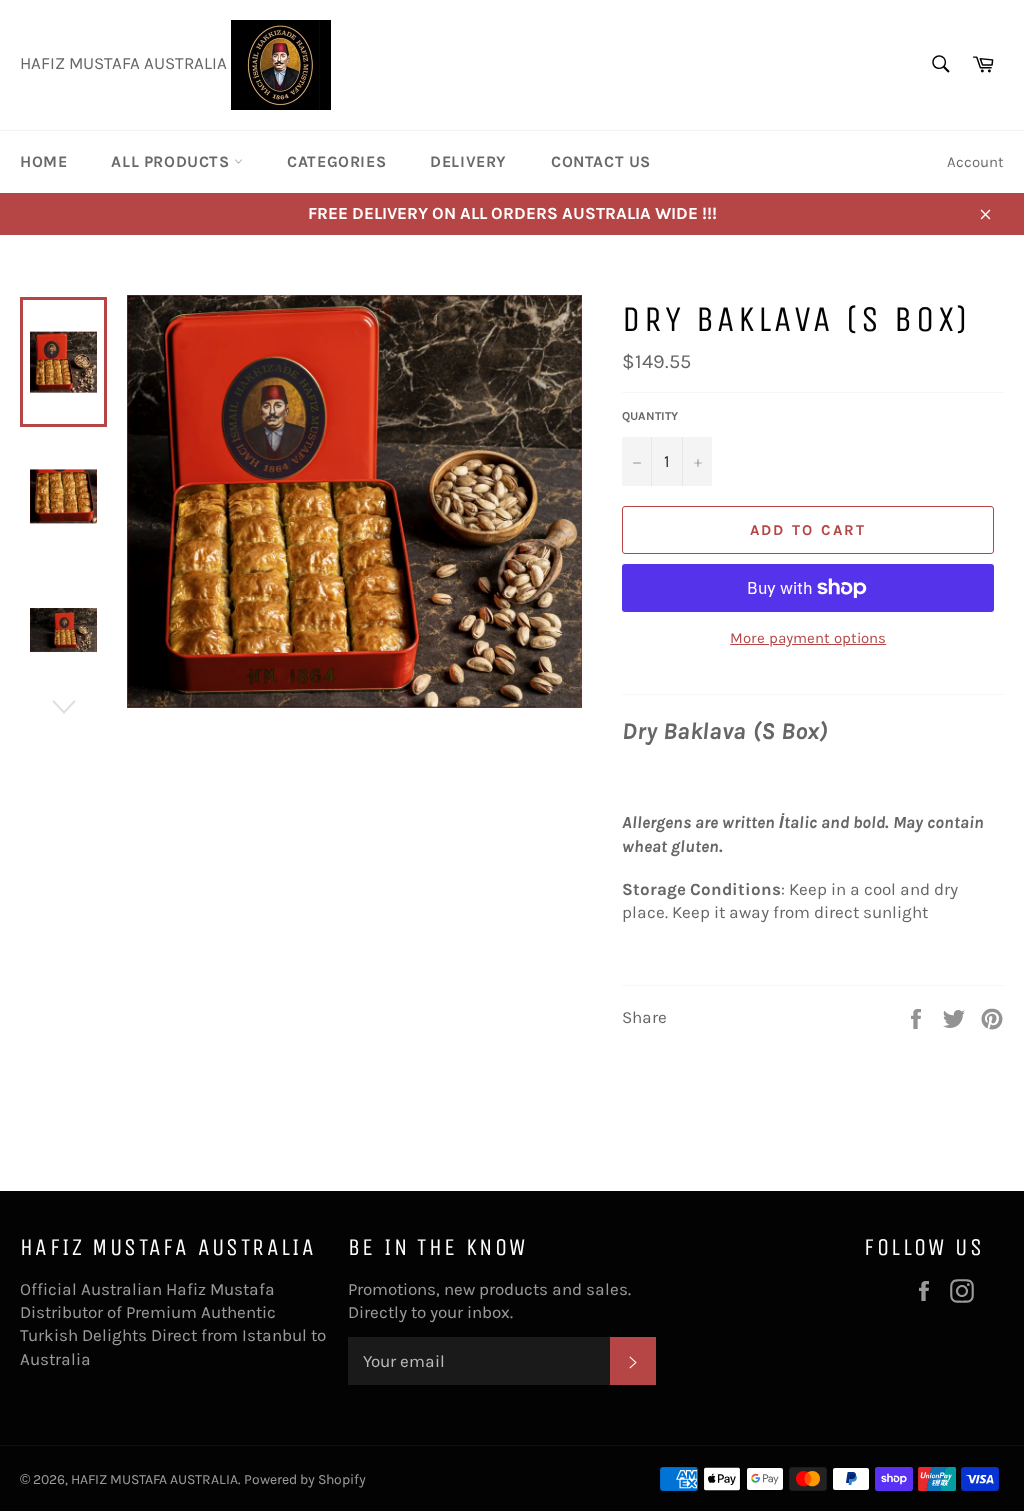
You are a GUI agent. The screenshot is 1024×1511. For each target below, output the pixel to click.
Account (975, 162)
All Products (172, 161)
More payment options (808, 638)
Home (43, 161)
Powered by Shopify (305, 1479)
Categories (336, 161)
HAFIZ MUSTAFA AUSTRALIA (154, 1479)
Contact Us (601, 161)
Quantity (650, 416)
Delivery (468, 161)
